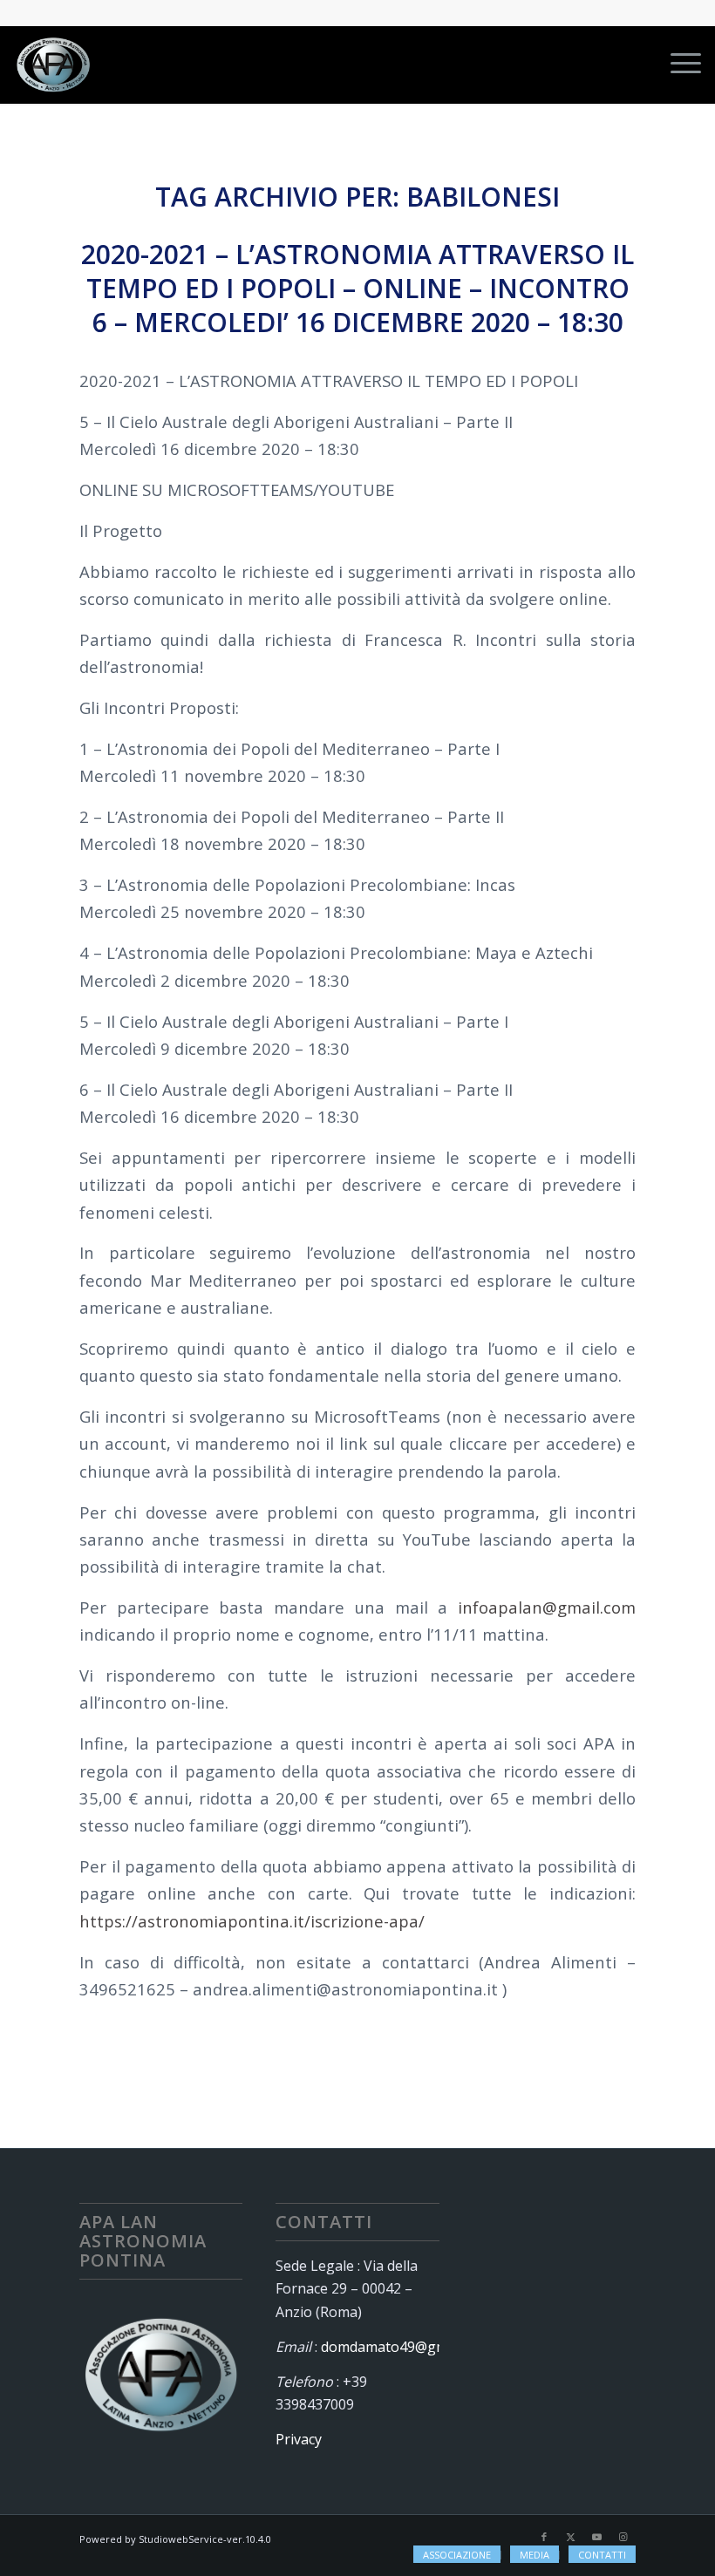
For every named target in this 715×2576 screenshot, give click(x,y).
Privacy (299, 2439)
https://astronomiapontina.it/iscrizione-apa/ (252, 1921)
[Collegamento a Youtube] (596, 2537)
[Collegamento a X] (570, 2537)
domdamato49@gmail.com (407, 2347)
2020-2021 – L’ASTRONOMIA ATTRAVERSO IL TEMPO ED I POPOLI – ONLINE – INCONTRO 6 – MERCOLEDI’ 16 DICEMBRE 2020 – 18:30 (357, 288)
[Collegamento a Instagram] (623, 2537)
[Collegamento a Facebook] (544, 2537)
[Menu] (677, 65)
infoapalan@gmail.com (547, 1607)
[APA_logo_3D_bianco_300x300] (53, 65)
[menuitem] (677, 65)
